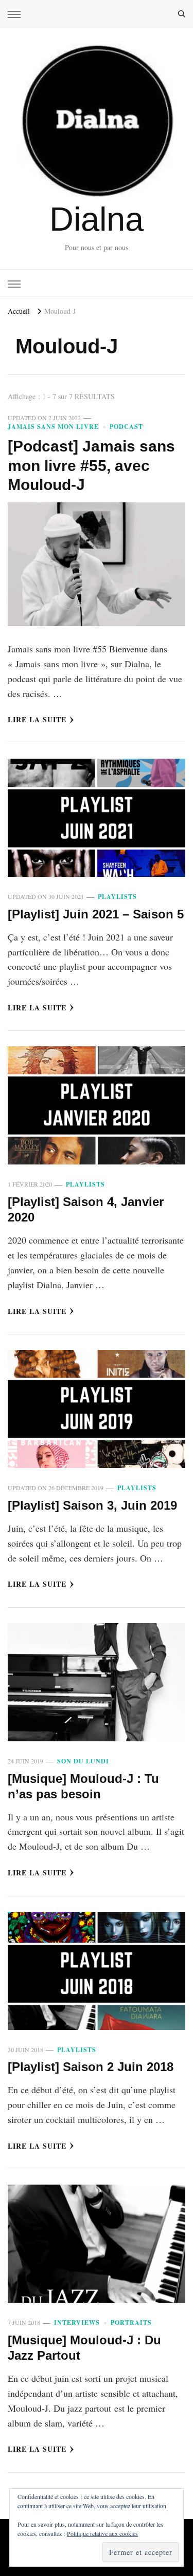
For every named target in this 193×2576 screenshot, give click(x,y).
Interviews (77, 2323)
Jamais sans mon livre (53, 427)
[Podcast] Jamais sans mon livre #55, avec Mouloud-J (91, 465)
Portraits (131, 2323)
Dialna (97, 219)
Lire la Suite (37, 719)
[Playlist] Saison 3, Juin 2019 (92, 1505)
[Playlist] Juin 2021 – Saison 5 (96, 914)
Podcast (126, 427)
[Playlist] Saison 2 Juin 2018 (91, 2067)
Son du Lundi (83, 1761)
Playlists (117, 897)
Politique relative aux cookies (102, 2533)
